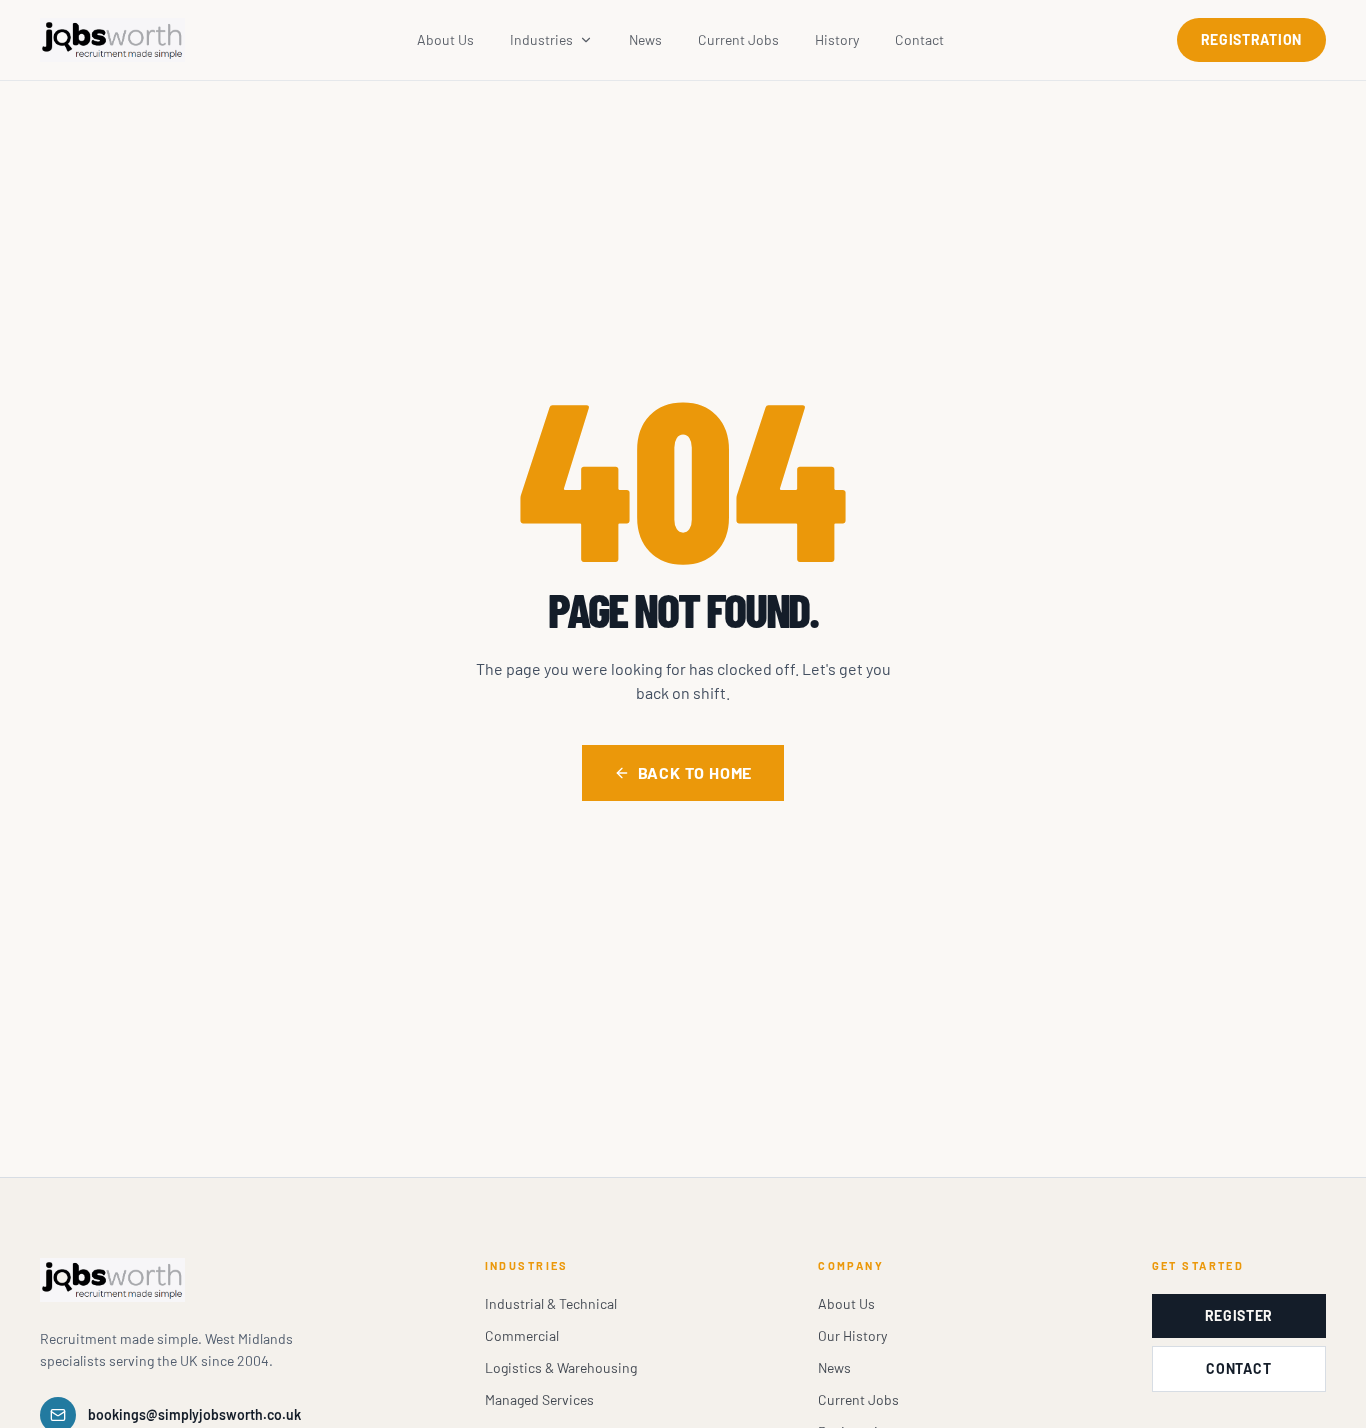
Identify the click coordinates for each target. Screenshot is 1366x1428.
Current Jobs (738, 39)
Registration (1251, 39)
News (645, 39)
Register (1239, 1315)
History (837, 39)
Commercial (522, 1335)
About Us (445, 39)
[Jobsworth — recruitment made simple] (112, 40)
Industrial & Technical (551, 1303)
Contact (919, 39)
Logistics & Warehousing (561, 1367)
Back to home (695, 772)
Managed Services (539, 1399)
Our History (852, 1335)
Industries (541, 39)
